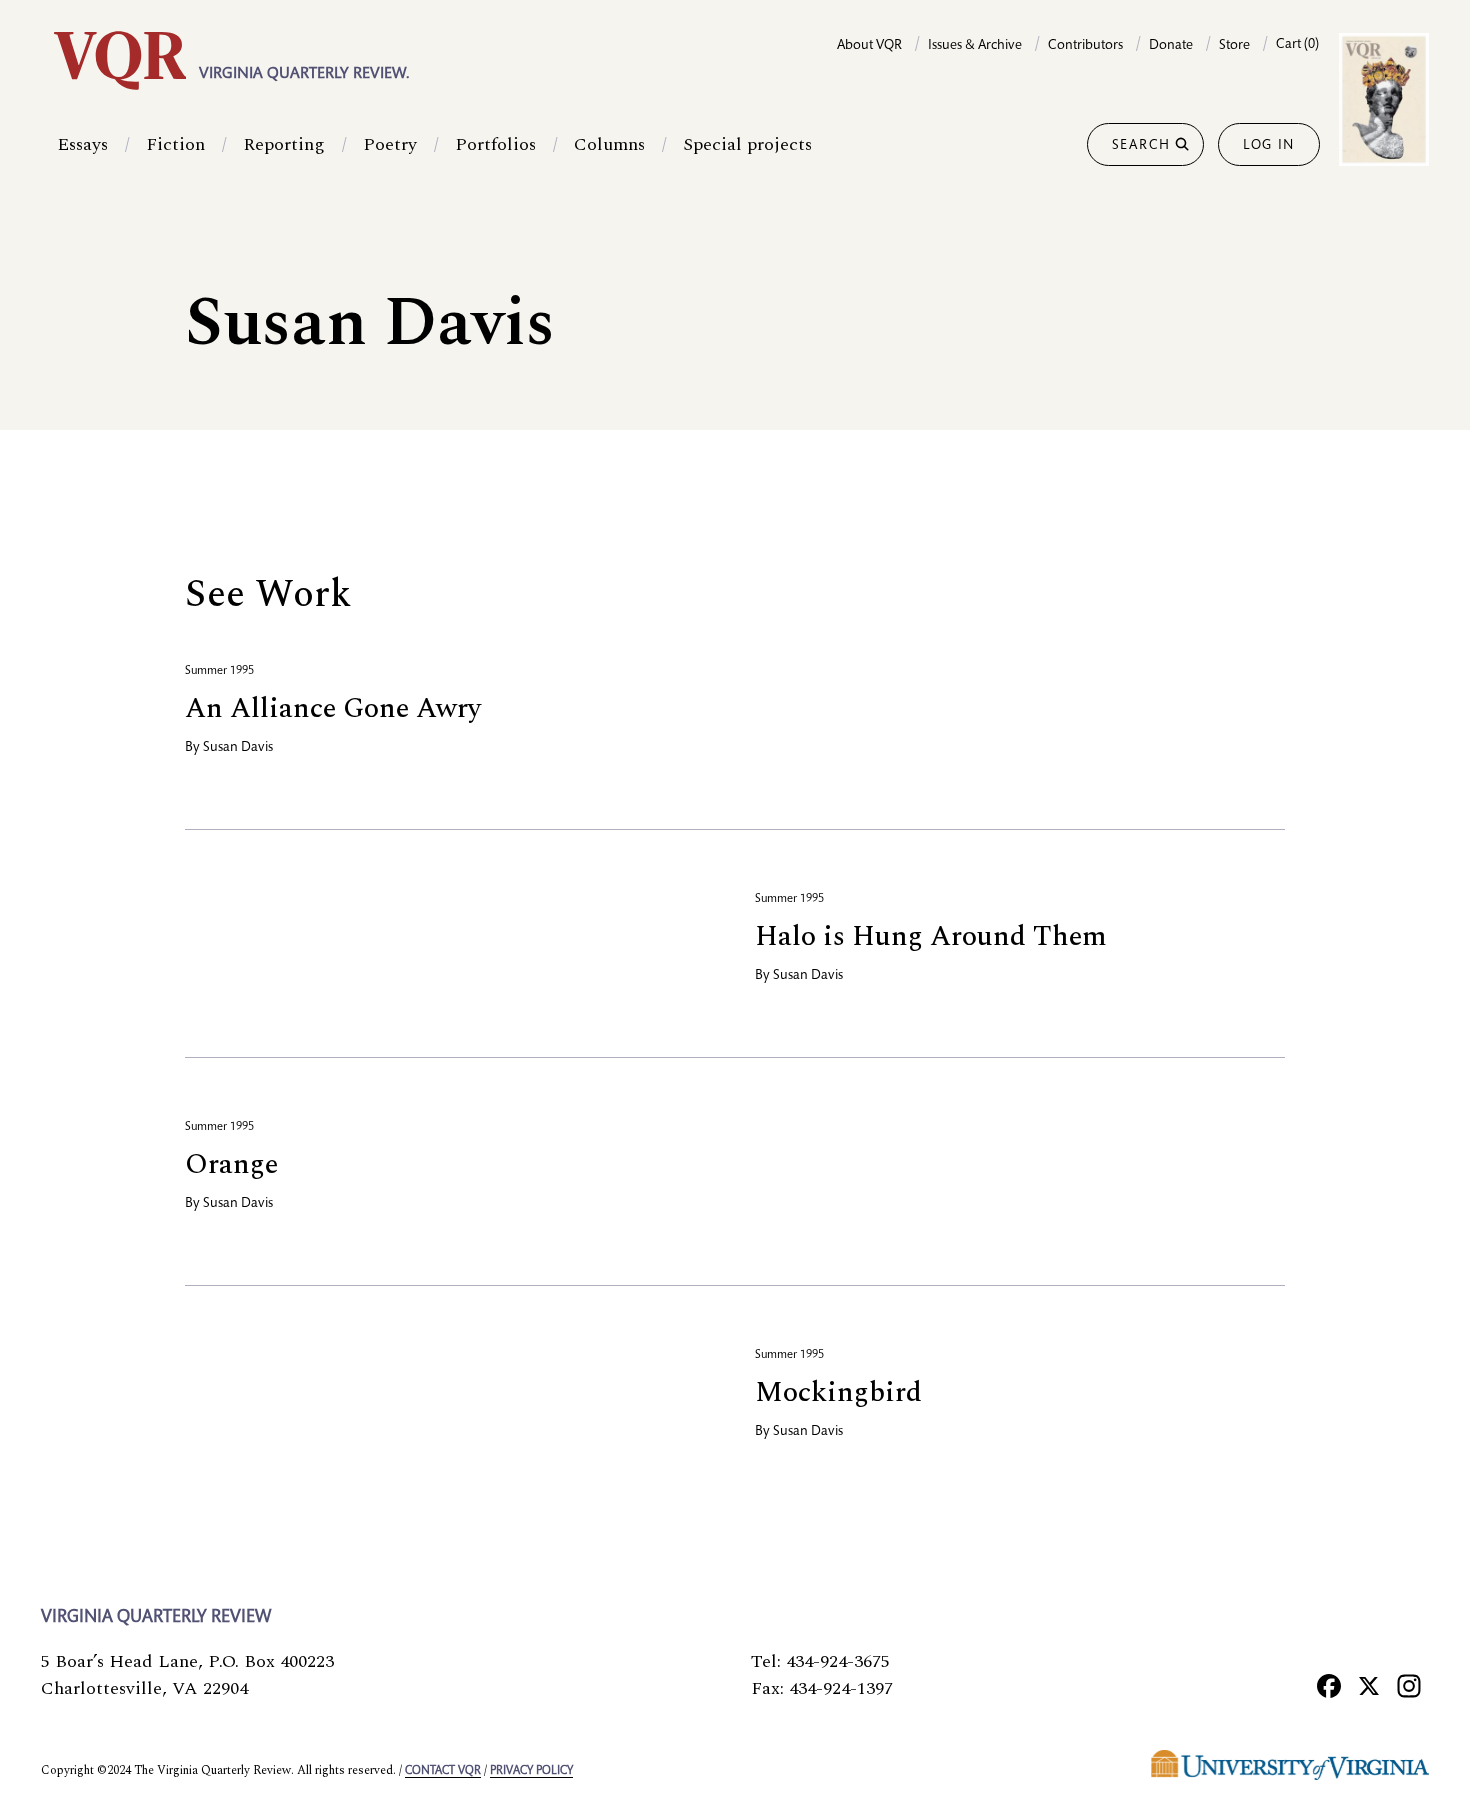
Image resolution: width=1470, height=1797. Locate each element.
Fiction (175, 144)
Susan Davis (238, 748)
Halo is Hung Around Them (931, 936)
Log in (1269, 146)
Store (1234, 46)
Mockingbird (838, 1392)
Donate (1171, 46)
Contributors (1085, 46)
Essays (82, 144)
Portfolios (495, 144)
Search (1141, 146)
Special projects (747, 144)
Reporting (284, 144)
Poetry (390, 144)
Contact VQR (443, 1771)
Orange (231, 1164)
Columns (609, 144)
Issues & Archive (975, 46)
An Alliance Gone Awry (333, 708)
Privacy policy (531, 1771)
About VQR (869, 46)
